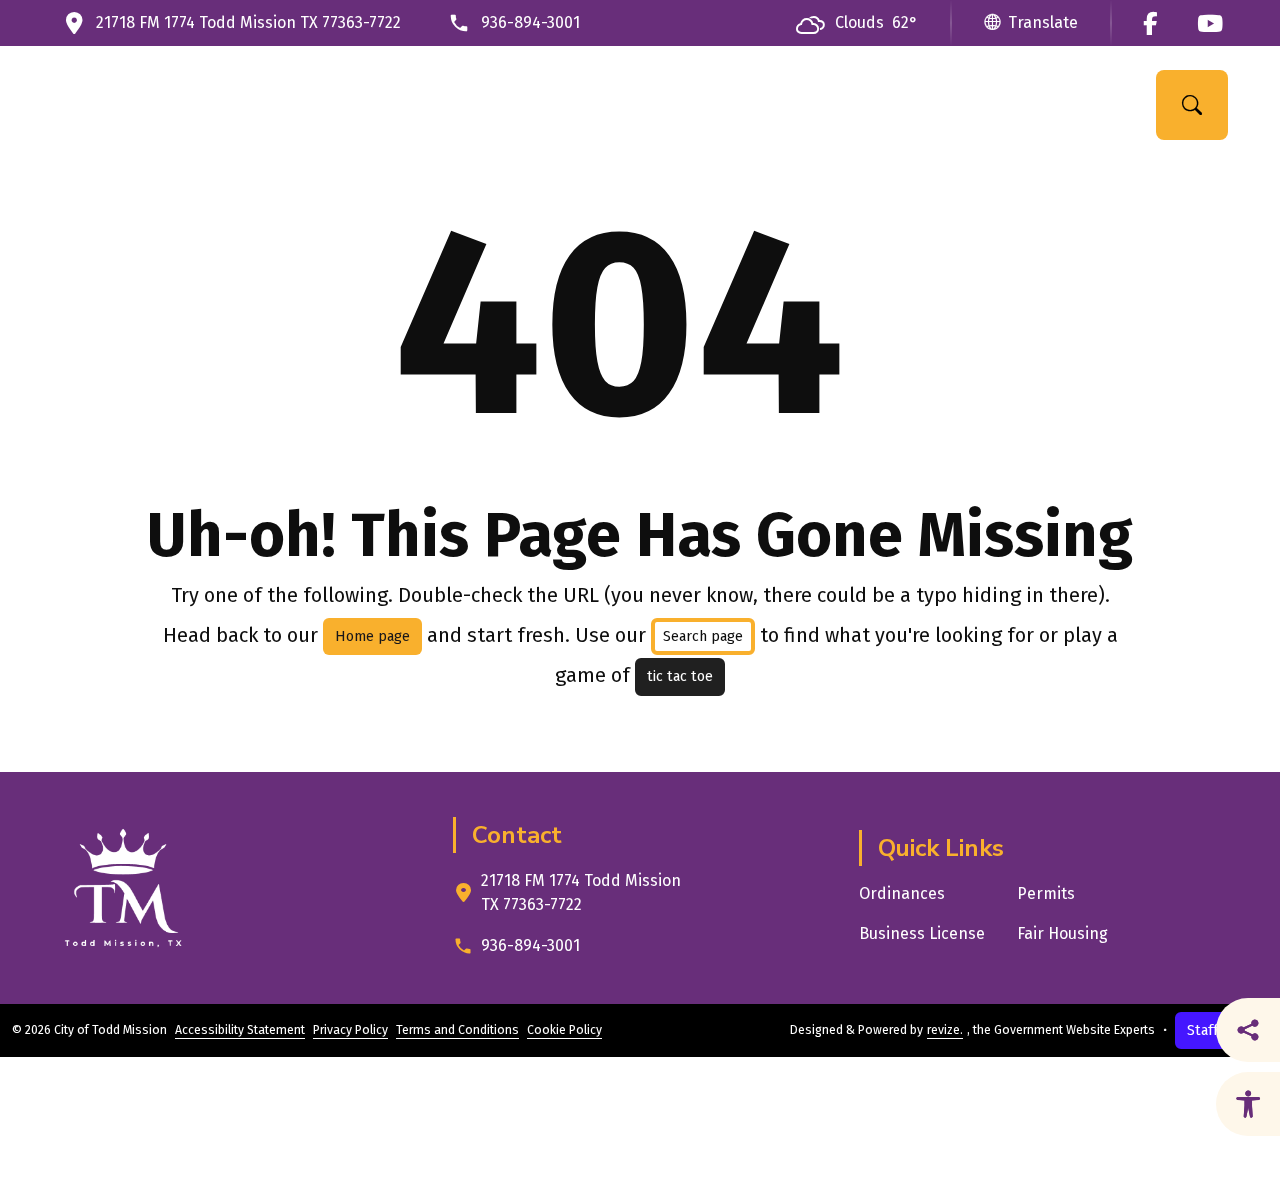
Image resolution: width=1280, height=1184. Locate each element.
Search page (703, 636)
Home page (372, 636)
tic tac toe (680, 676)
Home (322, 104)
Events (1002, 104)
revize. (945, 1030)
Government (435, 104)
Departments (592, 104)
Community (745, 104)
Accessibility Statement (240, 1030)
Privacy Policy (350, 1030)
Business (882, 104)
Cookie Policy (564, 1030)
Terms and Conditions (457, 1030)
